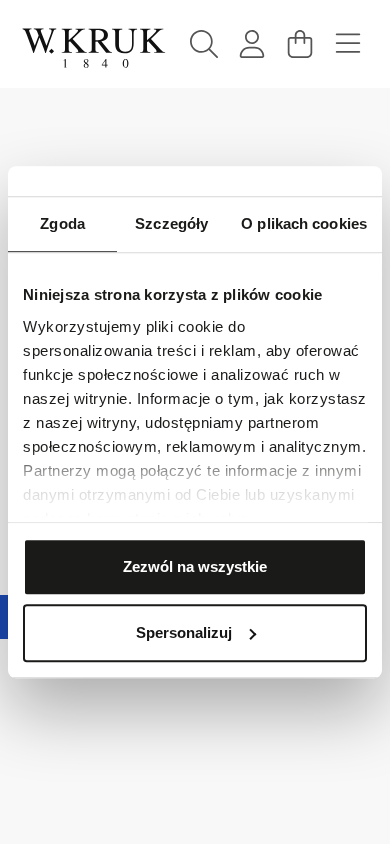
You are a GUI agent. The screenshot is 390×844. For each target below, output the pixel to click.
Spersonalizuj (184, 632)
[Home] (94, 48)
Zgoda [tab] (62, 223)
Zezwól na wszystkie (195, 566)
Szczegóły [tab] (171, 223)
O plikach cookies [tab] (304, 223)
